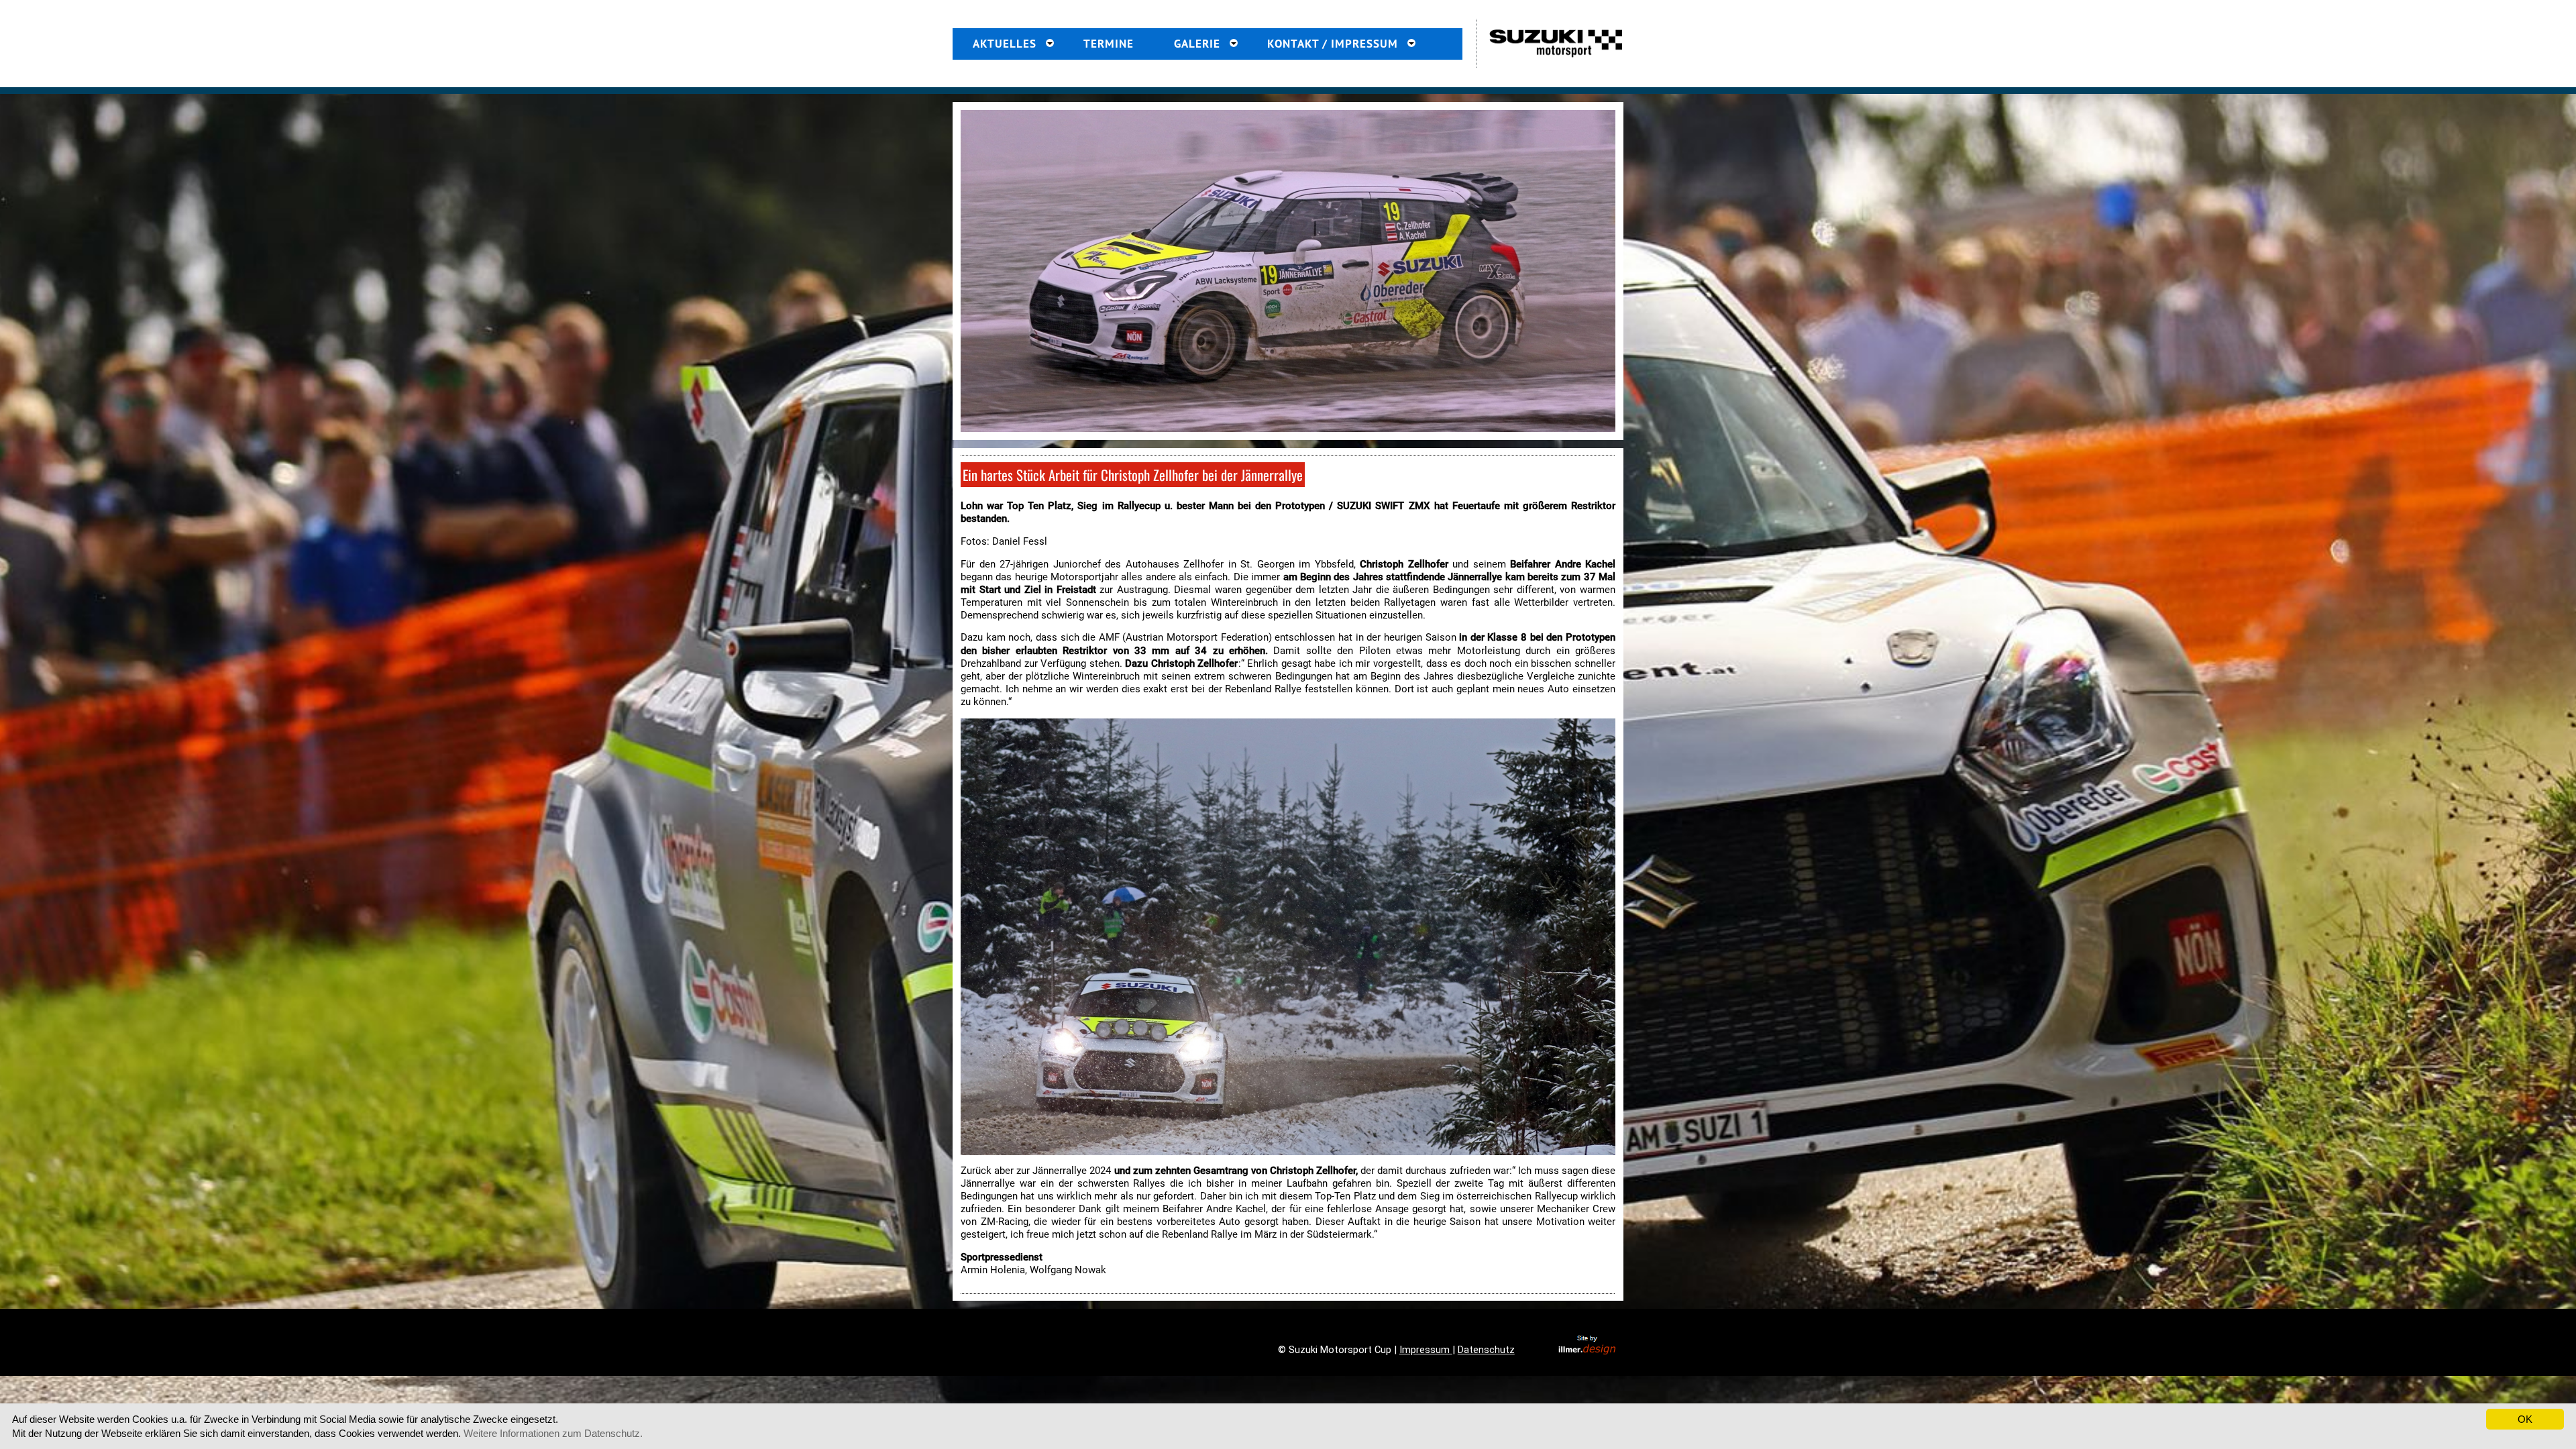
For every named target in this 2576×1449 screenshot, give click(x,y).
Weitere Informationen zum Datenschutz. (553, 1433)
